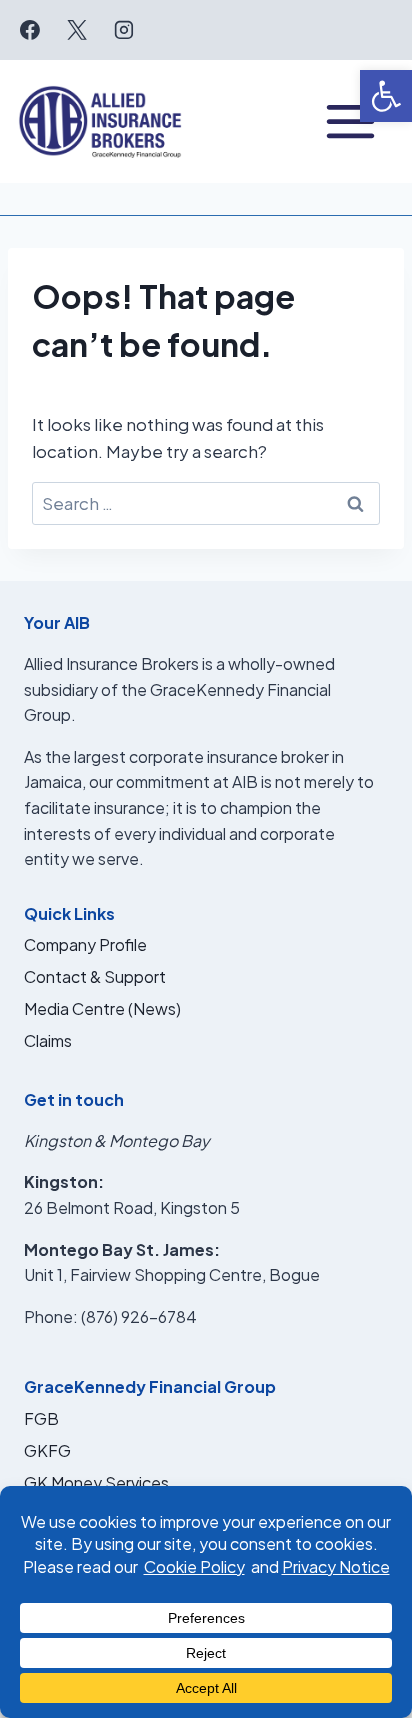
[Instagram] (124, 30)
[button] (386, 96)
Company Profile (85, 944)
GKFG (47, 1450)
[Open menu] (350, 121)
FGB (41, 1418)
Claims (48, 1040)
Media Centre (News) (102, 1008)
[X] (77, 30)
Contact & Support (95, 976)
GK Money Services (96, 1482)
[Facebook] (30, 30)
